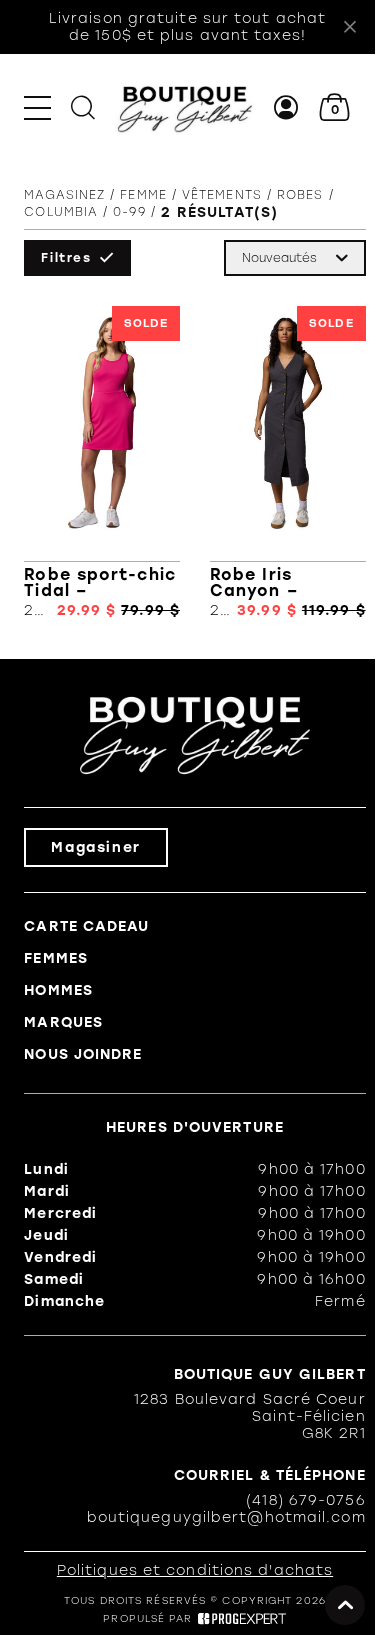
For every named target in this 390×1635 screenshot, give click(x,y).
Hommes (58, 990)
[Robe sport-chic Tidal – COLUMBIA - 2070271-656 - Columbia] (102, 462)
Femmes (56, 958)
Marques (63, 1022)
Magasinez (64, 195)
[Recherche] (83, 107)
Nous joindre (83, 1054)
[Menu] (37, 107)
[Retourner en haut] (345, 1605)
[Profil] (286, 107)
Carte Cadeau (86, 926)
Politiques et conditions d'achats (195, 1570)
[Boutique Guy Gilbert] (184, 107)
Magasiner (95, 847)
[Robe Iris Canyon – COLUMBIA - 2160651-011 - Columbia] (288, 462)
